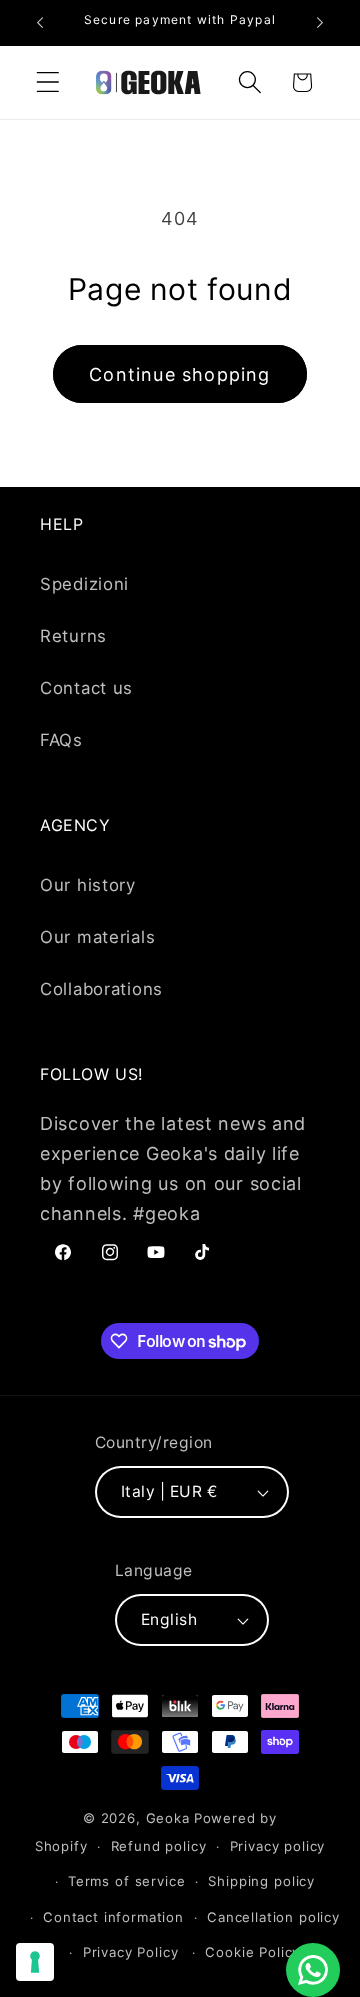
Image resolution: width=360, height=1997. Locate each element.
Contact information (113, 1917)
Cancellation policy (273, 1917)
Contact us (86, 688)
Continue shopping (179, 374)
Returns (73, 636)
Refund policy (159, 1846)
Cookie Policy (252, 1952)
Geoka (168, 1818)
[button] (48, 82)
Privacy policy (278, 1846)
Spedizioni (84, 584)
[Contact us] (313, 1970)
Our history (88, 885)
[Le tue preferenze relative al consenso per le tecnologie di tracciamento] (35, 1962)
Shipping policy (261, 1881)
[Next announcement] (320, 23)
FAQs (61, 740)
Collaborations (101, 989)
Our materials (97, 937)
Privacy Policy (131, 1952)
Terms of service (126, 1881)
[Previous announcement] (40, 23)
